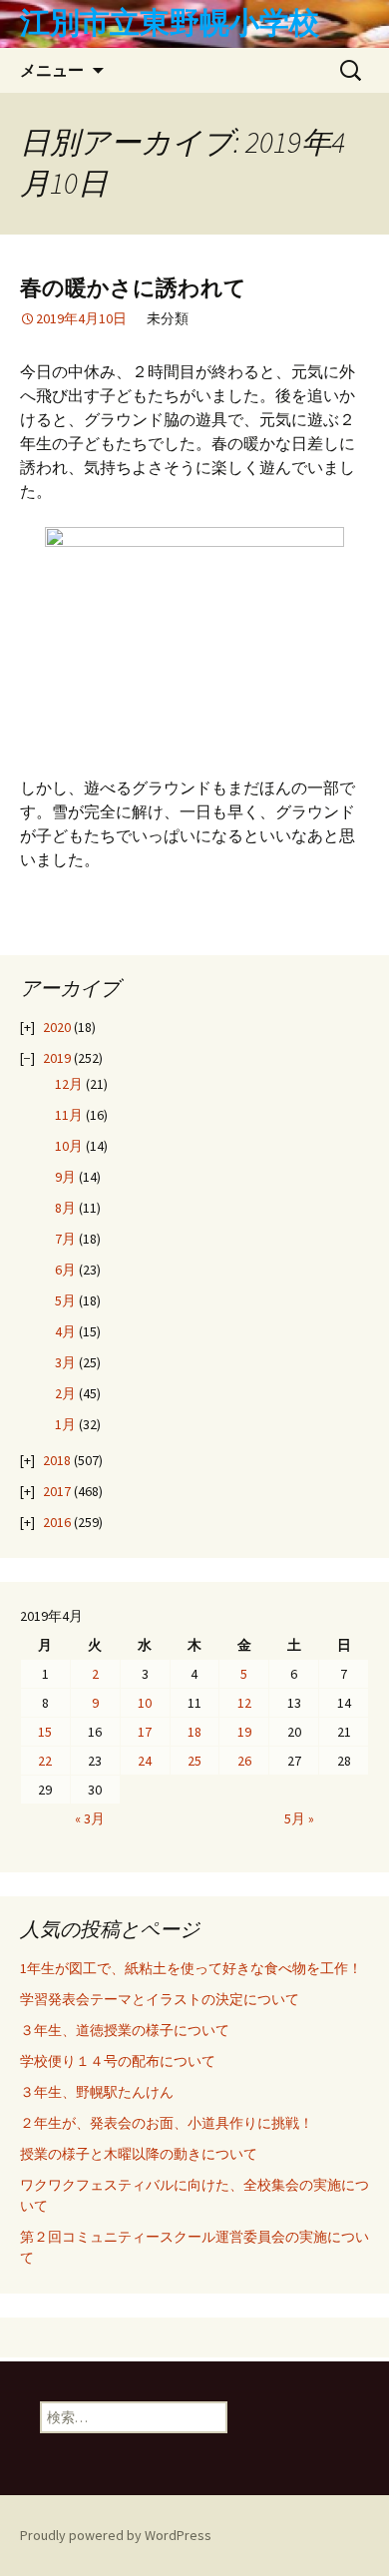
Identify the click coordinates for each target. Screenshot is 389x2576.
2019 (57, 1058)
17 (145, 1732)
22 (45, 1761)
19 (244, 1732)
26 (244, 1761)
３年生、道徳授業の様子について (125, 2030)
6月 (65, 1270)
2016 (57, 1522)
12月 (69, 1084)
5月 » (299, 1818)
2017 (57, 1491)
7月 (65, 1239)
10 (145, 1703)
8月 (65, 1208)
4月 (65, 1331)
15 (45, 1732)
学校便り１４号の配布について (118, 2061)
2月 (65, 1393)
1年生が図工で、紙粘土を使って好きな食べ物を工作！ (191, 1968)
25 (194, 1761)
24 (145, 1761)
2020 (57, 1027)
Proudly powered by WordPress (116, 2535)
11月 (69, 1115)
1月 (65, 1424)
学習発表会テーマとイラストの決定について (160, 1999)
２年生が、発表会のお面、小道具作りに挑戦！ (167, 2123)
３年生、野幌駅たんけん (104, 2092)
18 (194, 1732)
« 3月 (90, 1818)
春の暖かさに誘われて (133, 288)
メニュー (52, 70)
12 (244, 1703)
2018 (57, 1460)
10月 (69, 1146)
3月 (65, 1362)
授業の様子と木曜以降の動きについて (139, 2154)
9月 (65, 1177)
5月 (65, 1300)
